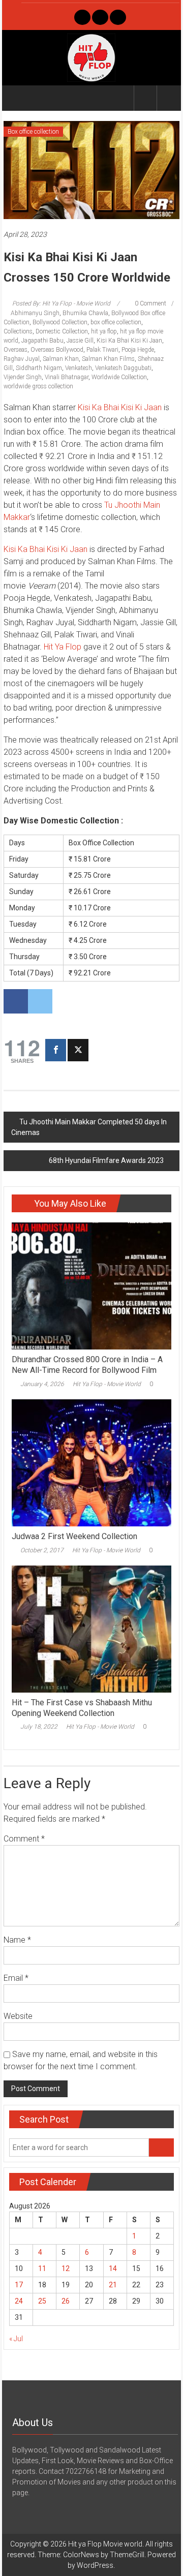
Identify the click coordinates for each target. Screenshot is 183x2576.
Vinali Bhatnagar (67, 377)
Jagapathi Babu (42, 341)
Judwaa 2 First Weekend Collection (74, 1536)
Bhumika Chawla (85, 313)
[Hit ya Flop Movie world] (16, 98)
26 (66, 2301)
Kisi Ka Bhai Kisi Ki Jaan (129, 341)
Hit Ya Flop (63, 647)
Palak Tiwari (102, 350)
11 (42, 2268)
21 (113, 2285)
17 (19, 2285)
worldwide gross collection (38, 386)
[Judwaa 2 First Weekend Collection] (91, 1462)
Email (16, 1978)
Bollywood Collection (60, 322)
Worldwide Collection (119, 377)
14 (113, 2268)
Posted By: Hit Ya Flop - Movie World (61, 303)
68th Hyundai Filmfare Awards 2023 (106, 1160)
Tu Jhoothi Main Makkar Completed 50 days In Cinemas (89, 1127)
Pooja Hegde (138, 350)
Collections (18, 331)
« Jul (16, 2339)
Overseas (16, 350)
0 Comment (150, 303)
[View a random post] (168, 98)
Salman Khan (61, 359)
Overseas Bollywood (57, 350)
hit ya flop (104, 331)
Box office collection (33, 132)
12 (66, 2268)
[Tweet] (78, 1050)
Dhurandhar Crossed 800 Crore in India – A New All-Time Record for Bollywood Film (87, 1365)
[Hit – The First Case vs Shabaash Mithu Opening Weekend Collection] (91, 1629)
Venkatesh (79, 368)
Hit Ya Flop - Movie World (107, 1384)
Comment (24, 1839)
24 (19, 2301)
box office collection (116, 322)
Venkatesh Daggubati (123, 368)
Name (17, 1940)
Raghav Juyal (22, 359)
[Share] (56, 1050)
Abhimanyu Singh (35, 313)
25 (42, 2301)
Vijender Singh (23, 377)
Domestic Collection (62, 331)
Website (18, 2016)
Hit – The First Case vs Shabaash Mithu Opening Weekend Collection (82, 1708)
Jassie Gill (80, 341)
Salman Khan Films (108, 359)
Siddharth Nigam (39, 368)
